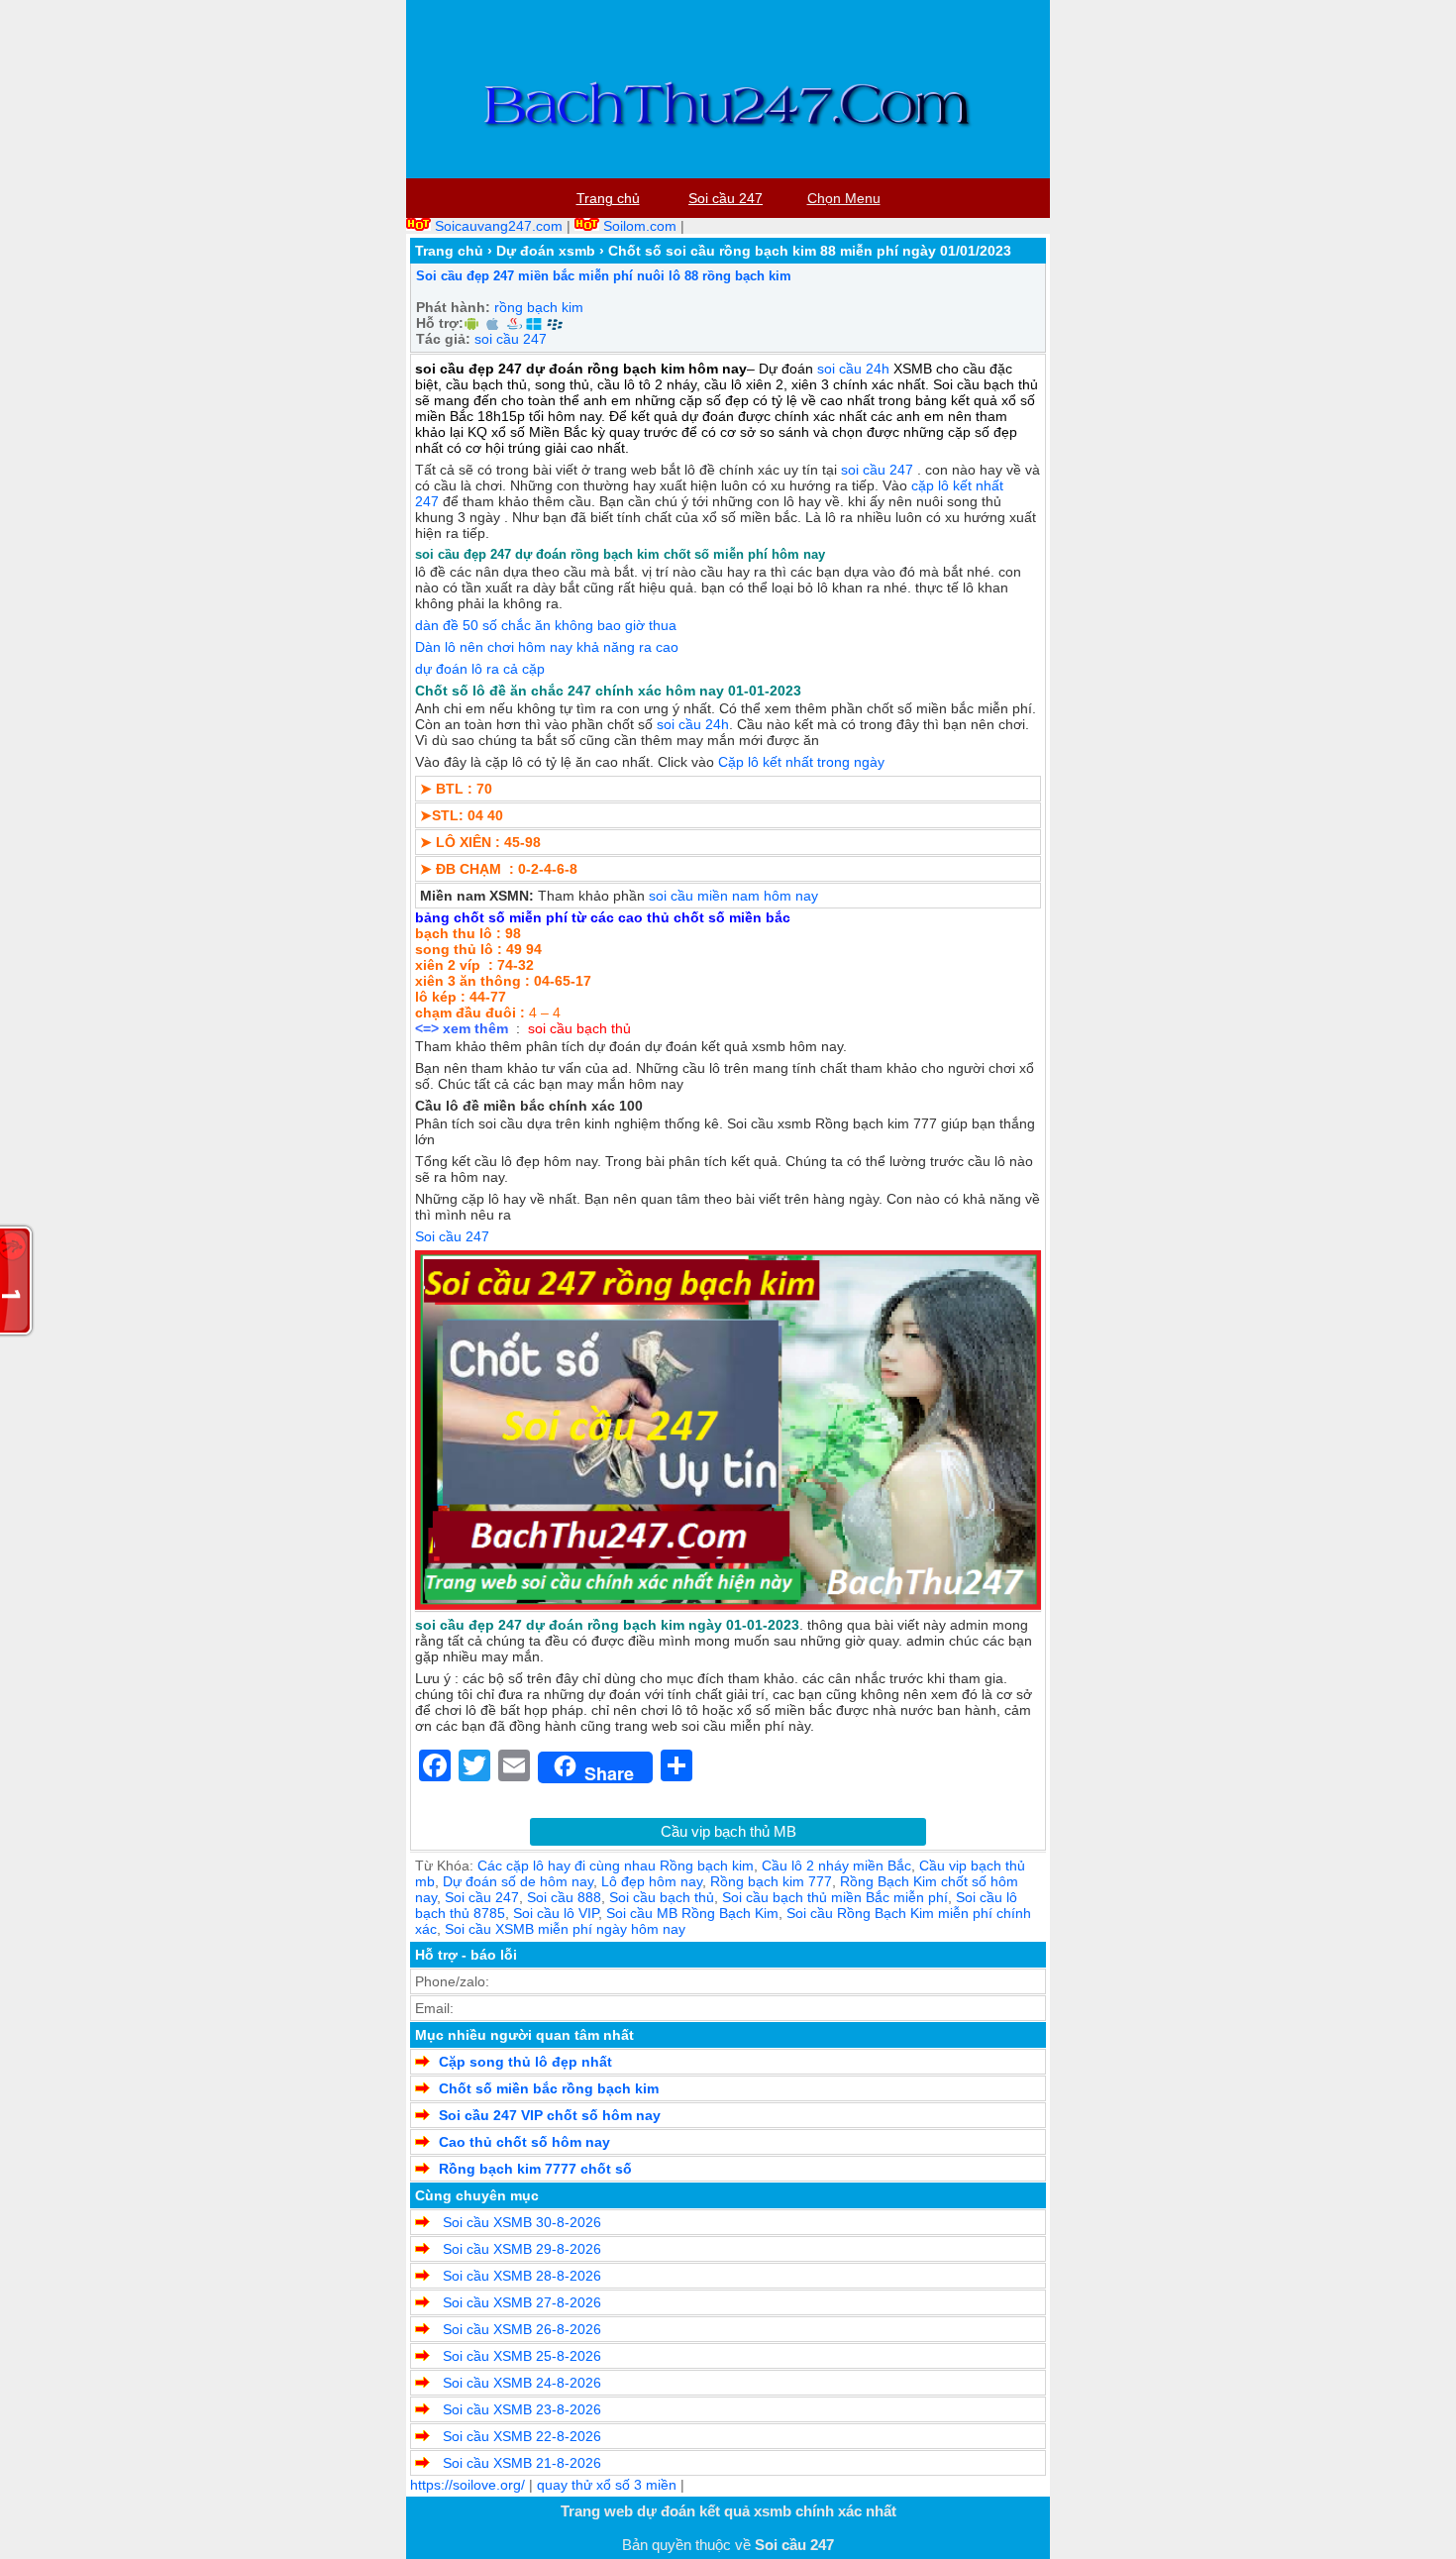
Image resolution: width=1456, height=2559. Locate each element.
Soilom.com (640, 226)
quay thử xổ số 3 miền (607, 2485)
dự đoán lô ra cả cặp (480, 669)
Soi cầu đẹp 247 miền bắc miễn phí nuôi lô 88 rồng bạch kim (604, 276)
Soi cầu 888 (564, 1897)
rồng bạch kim (539, 307)
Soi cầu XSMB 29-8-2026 (520, 2249)
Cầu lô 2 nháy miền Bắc (836, 1866)
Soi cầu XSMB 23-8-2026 (520, 2409)
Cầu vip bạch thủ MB (728, 1831)
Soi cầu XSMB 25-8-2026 (520, 2356)
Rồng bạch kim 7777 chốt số (535, 2169)
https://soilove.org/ (468, 2485)
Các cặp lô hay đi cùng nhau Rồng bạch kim (616, 1866)
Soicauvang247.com (499, 226)
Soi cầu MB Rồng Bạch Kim (692, 1913)
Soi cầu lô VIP (556, 1913)
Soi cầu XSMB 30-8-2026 (520, 2222)
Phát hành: (453, 307)
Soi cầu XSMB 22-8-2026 (520, 2436)
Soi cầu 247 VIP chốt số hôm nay (550, 2115)
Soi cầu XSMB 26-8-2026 (520, 2329)
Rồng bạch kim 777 (771, 1881)
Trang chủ (449, 251)
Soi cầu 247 (482, 1897)
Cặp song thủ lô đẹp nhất (525, 2062)
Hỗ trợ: (440, 323)
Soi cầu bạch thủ (662, 1897)
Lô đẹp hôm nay (652, 1881)
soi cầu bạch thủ (579, 1028)
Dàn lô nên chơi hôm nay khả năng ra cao (547, 647)
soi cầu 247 (511, 339)
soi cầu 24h (853, 369)
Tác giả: (443, 339)
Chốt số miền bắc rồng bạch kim (549, 2088)
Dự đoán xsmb (546, 251)
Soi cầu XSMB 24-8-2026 (520, 2383)
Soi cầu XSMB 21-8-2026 (520, 2463)
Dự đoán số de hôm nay (518, 1881)
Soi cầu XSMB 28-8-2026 (520, 2276)
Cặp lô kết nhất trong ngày (801, 762)
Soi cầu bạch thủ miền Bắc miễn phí (835, 1897)
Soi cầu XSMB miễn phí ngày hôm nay (565, 1929)
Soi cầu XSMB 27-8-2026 (520, 2302)
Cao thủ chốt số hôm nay (524, 2142)
